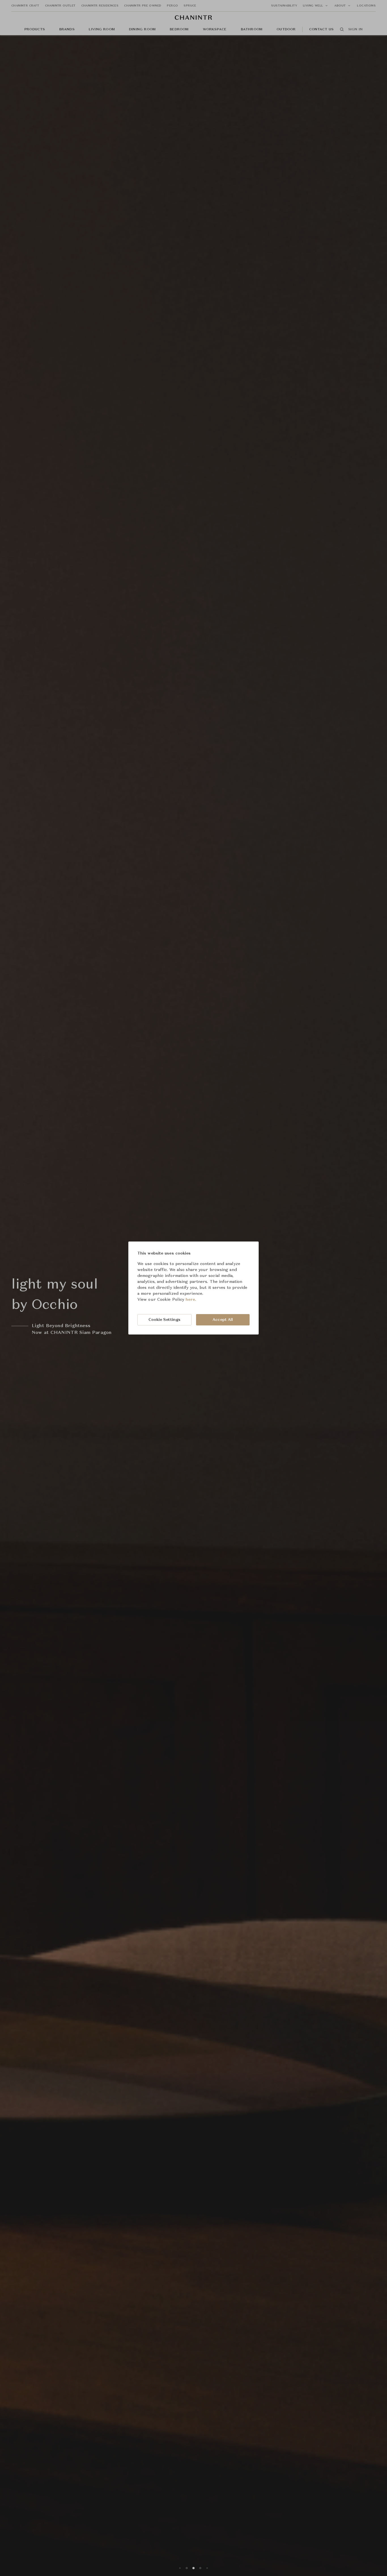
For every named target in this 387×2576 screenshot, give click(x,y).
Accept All (223, 1320)
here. (191, 1300)
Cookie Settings (165, 1320)
